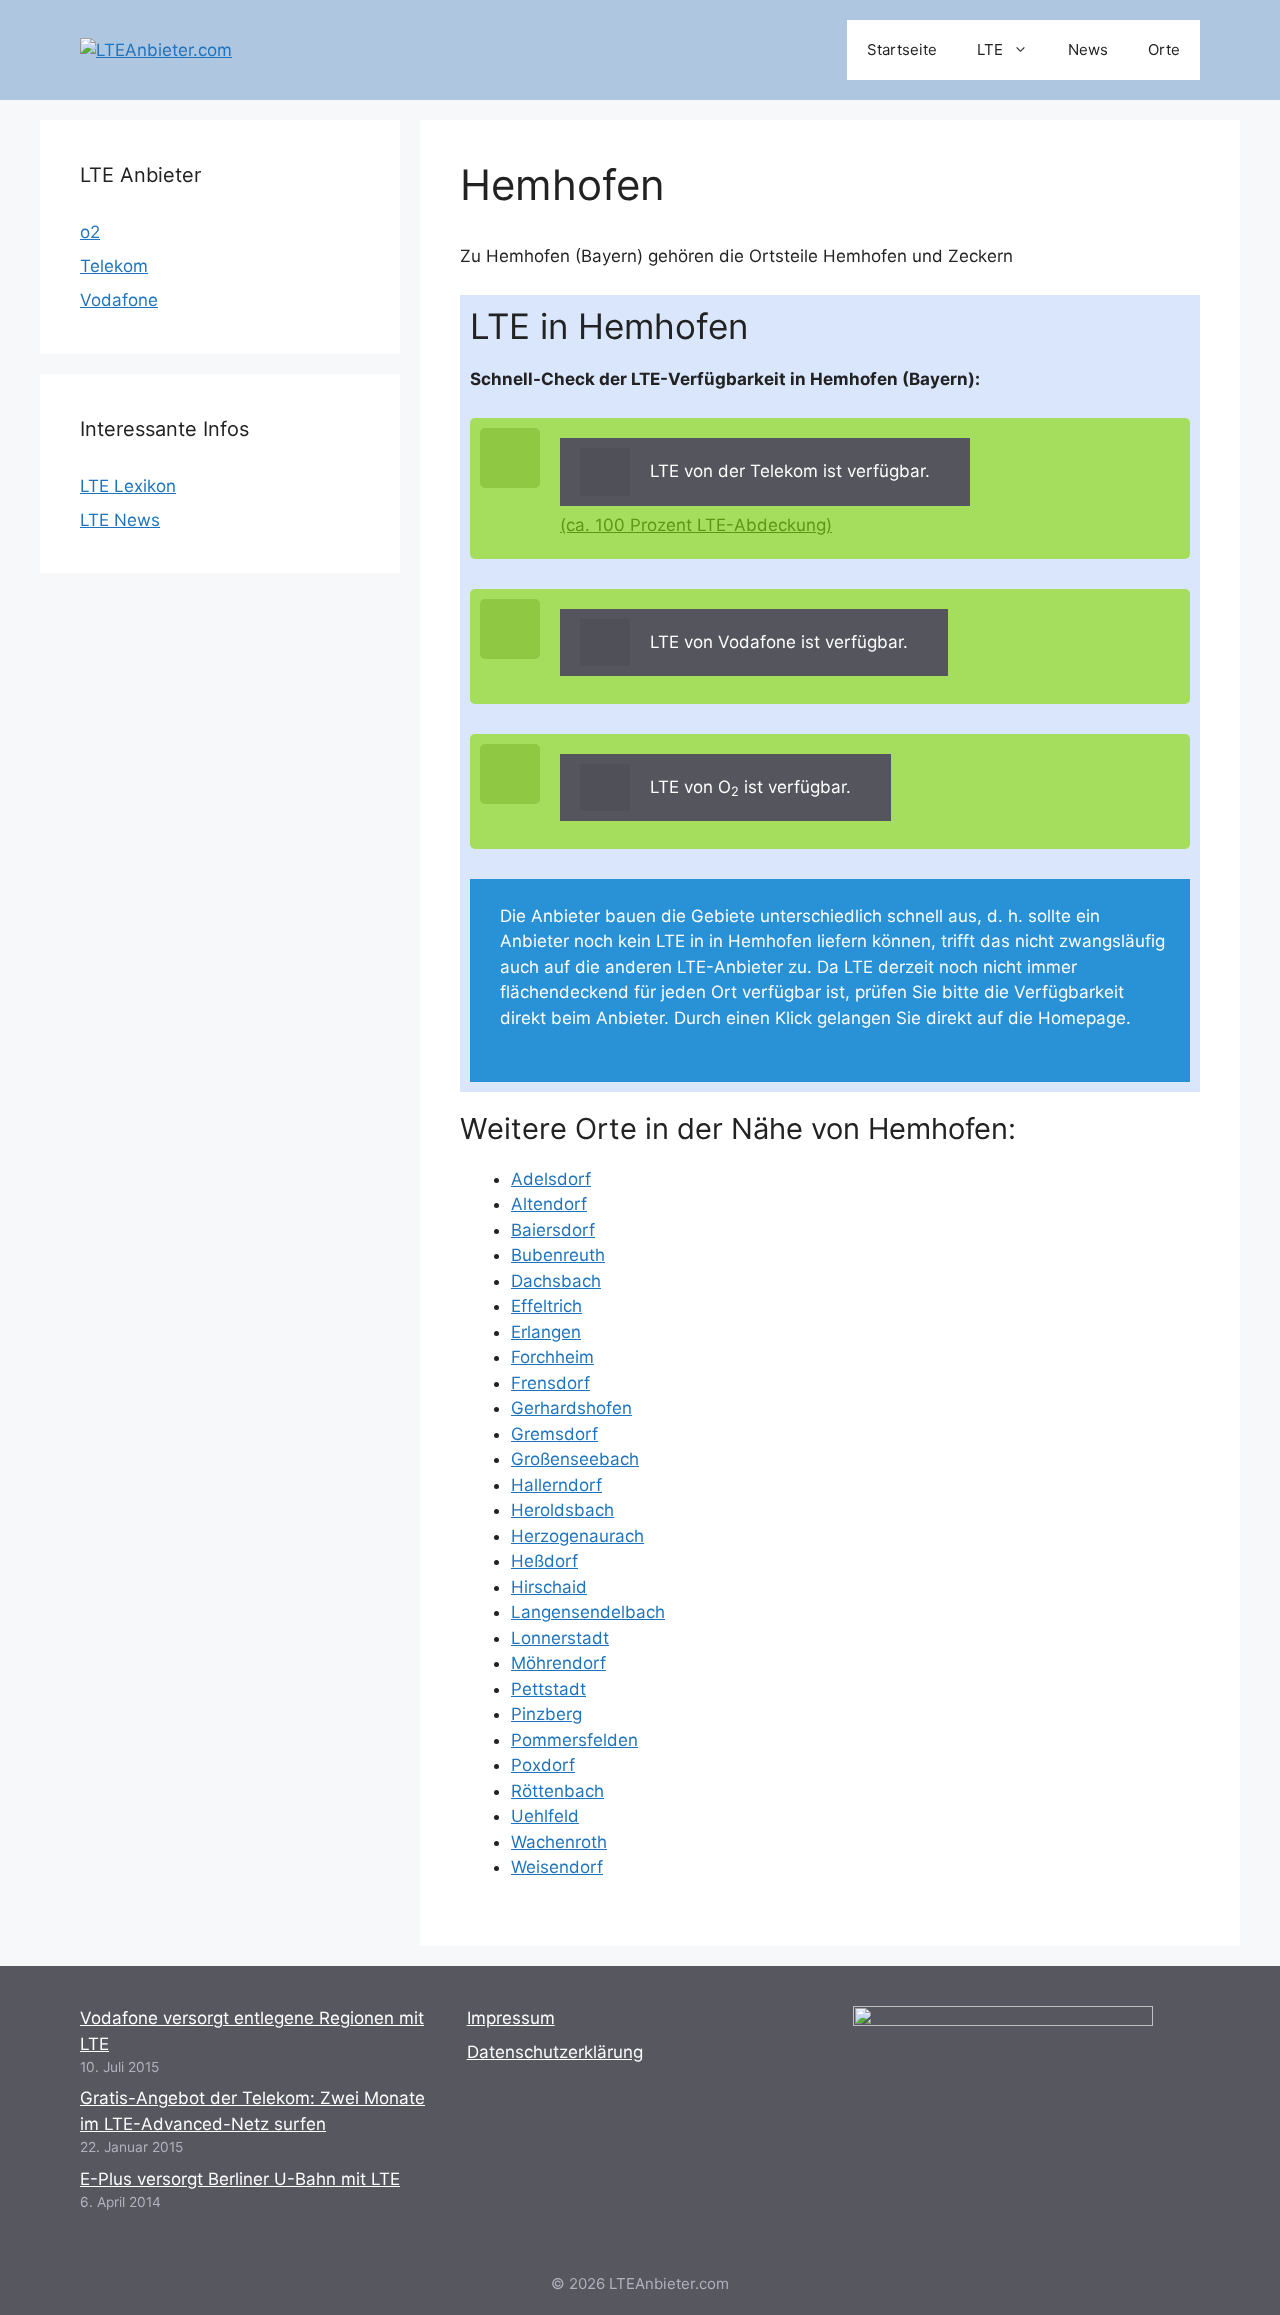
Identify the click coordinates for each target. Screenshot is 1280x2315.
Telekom (114, 266)
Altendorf (549, 1204)
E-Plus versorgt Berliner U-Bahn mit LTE (240, 2179)
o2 (90, 232)
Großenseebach (575, 1459)
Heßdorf (544, 1561)
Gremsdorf (554, 1434)
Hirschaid (549, 1587)
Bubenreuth (558, 1255)
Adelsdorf (551, 1179)
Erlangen (546, 1332)
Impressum (511, 2018)
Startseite (902, 49)
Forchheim (552, 1357)
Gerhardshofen (571, 1408)
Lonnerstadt (560, 1638)
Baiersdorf (553, 1230)
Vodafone (119, 300)
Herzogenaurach (577, 1536)
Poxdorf (543, 1765)
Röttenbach (557, 1791)
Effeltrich (546, 1306)
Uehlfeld (545, 1816)
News (1088, 49)
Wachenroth (559, 1842)
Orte (1164, 49)
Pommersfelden (574, 1740)
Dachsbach (556, 1281)
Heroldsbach (562, 1510)
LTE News (120, 520)
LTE (990, 49)
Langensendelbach (588, 1612)
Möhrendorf (558, 1663)
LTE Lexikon (128, 486)
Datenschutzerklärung (555, 2052)
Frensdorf (550, 1383)
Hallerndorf (556, 1485)
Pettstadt (548, 1689)
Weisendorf (557, 1867)
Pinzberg (546, 1714)
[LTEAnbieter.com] (156, 49)
